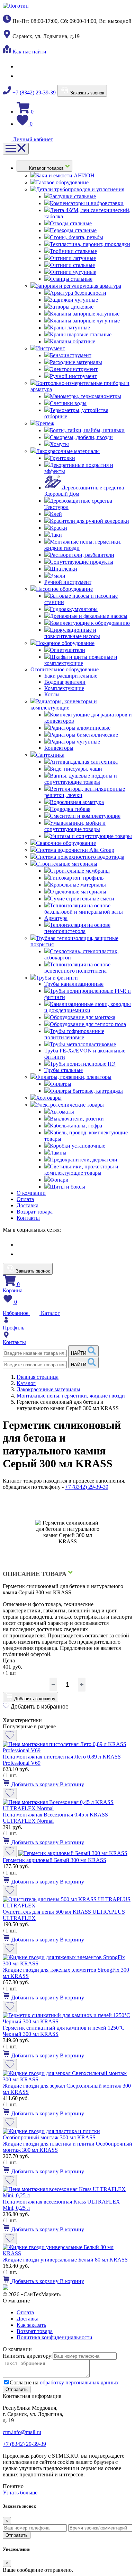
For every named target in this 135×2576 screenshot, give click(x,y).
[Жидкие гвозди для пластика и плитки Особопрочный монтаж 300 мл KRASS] (67, 2137)
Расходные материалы (76, 362)
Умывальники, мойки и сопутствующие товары (75, 826)
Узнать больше (20, 2493)
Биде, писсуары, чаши (76, 769)
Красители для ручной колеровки (89, 521)
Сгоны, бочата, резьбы (76, 237)
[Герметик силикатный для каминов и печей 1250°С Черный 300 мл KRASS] (67, 2021)
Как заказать (31, 2325)
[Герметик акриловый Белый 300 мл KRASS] (73, 1853)
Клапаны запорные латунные (85, 314)
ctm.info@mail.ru (22, 2432)
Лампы (58, 1153)
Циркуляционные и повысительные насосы (72, 633)
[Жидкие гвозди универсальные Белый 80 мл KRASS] (67, 2253)
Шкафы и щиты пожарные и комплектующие (81, 660)
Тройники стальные (73, 251)
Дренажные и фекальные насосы (89, 616)
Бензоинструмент (71, 355)
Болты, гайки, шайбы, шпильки (87, 430)
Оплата (25, 1199)
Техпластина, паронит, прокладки (90, 244)
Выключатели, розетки (77, 1119)
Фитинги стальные (72, 265)
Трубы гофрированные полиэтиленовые (74, 1034)
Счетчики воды (68, 403)
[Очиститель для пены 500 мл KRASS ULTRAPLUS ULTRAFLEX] (67, 1906)
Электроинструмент (74, 369)
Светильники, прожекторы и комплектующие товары (81, 1170)
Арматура (56, 918)
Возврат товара (35, 1212)
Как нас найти (29, 52)
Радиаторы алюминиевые (80, 728)
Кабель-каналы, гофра (76, 1126)
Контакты (28, 1218)
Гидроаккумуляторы (74, 609)
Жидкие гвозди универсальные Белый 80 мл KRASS (65, 2260)
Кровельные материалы (78, 885)
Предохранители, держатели (84, 1160)
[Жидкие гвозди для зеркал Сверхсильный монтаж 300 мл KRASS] (67, 2079)
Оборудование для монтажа (83, 1017)
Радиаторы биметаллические (84, 735)
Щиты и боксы (67, 1187)
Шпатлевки (64, 569)
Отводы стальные (71, 223)
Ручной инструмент (73, 376)
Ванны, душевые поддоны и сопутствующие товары (81, 779)
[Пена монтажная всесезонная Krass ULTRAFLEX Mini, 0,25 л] (67, 2195)
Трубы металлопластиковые (83, 1044)
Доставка (28, 1205)
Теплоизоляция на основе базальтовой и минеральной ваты (84, 909)
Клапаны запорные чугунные (85, 321)
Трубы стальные (64, 1070)
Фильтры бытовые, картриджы (86, 1091)
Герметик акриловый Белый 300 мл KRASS (55, 1860)
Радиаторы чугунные (75, 742)
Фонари (59, 1180)
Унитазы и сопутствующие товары (91, 836)
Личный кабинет (32, 139)
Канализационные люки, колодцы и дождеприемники (88, 1007)
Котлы (52, 694)
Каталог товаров (47, 168)
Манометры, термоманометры (85, 396)
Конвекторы (59, 748)
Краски (58, 528)
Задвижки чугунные (74, 300)
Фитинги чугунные (73, 272)
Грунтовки (62, 458)
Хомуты (59, 444)
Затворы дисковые (72, 307)
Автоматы (62, 1112)
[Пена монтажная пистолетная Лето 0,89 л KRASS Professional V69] (67, 1750)
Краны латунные (70, 328)
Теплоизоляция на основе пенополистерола (77, 928)
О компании (31, 1193)
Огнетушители (67, 650)
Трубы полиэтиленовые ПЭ (83, 1064)
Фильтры (61, 1084)
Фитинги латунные (73, 258)
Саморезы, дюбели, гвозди (81, 437)
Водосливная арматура (77, 802)
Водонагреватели (65, 682)
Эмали (58, 576)
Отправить (17, 2535)
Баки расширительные (71, 676)
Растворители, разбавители (82, 555)
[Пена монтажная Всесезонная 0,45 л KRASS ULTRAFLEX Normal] (67, 1808)
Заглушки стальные (73, 196)
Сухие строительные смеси (82, 899)
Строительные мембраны (80, 871)
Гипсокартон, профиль (77, 878)
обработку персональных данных (79, 2382)
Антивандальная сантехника (84, 762)
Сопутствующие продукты (82, 562)
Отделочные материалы (78, 892)
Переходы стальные (73, 230)
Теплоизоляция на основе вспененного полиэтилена (77, 968)
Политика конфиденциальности (55, 2337)
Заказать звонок (87, 93)
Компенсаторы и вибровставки (87, 203)
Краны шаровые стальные (81, 334)
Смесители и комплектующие (85, 816)
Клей (56, 514)
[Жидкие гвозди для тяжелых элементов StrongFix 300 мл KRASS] (67, 1964)
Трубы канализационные (74, 984)
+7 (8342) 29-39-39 (34, 93)
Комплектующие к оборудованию (90, 623)
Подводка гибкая (70, 809)
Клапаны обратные (73, 341)
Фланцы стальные (71, 279)
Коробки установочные (78, 1146)
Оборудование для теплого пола (88, 1024)
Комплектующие (64, 688)
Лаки (56, 535)
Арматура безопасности (78, 293)
